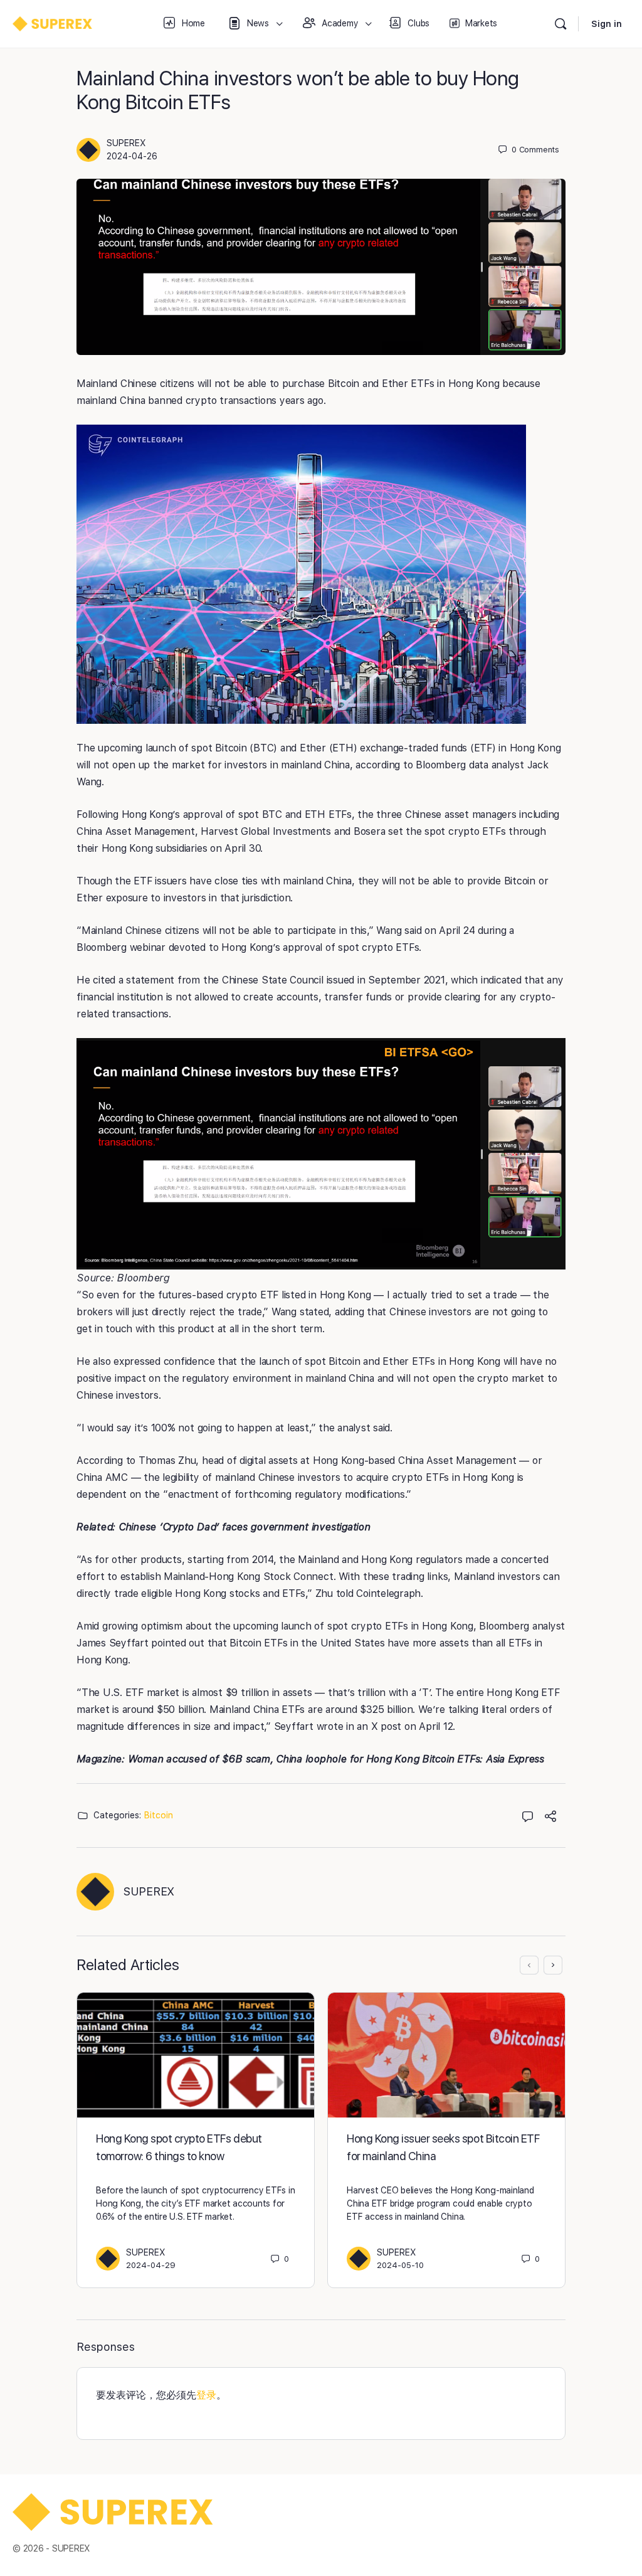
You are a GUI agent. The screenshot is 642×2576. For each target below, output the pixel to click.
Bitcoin (159, 1815)
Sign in (607, 24)
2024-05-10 (400, 2265)
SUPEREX (126, 143)
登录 (206, 2395)
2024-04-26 (132, 156)
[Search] (560, 24)
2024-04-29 (151, 2265)
